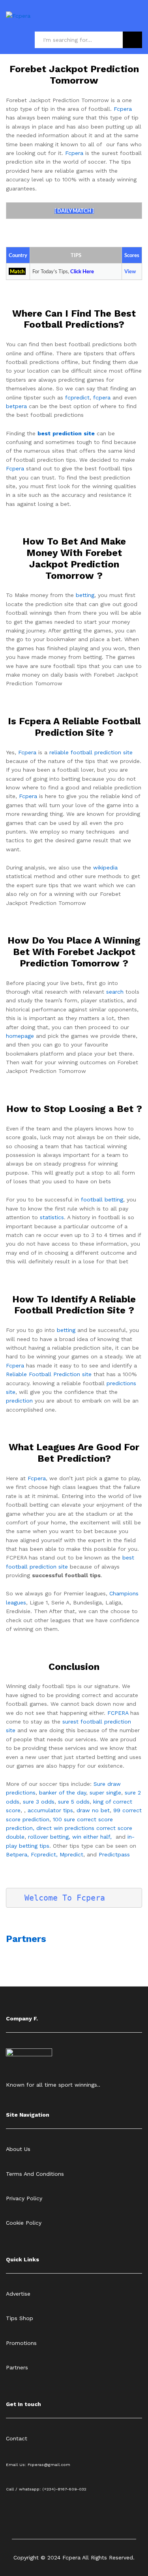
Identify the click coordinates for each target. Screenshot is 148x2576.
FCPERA (118, 1713)
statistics (52, 1217)
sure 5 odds (74, 1802)
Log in (137, 21)
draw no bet (93, 1810)
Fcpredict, (45, 1854)
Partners (26, 1939)
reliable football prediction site (91, 752)
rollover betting (48, 1837)
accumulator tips (50, 1810)
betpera (16, 406)
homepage (20, 1036)
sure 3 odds (39, 1802)
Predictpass (114, 1854)
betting (85, 595)
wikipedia (105, 867)
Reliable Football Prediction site (49, 1374)
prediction (19, 1401)
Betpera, (17, 1854)
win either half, (92, 1837)
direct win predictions (65, 1828)
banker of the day (63, 1793)
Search (132, 40)
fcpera (102, 397)
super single (105, 1793)
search (115, 992)
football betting (102, 1199)
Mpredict (71, 1854)
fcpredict (77, 397)
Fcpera (123, 109)
